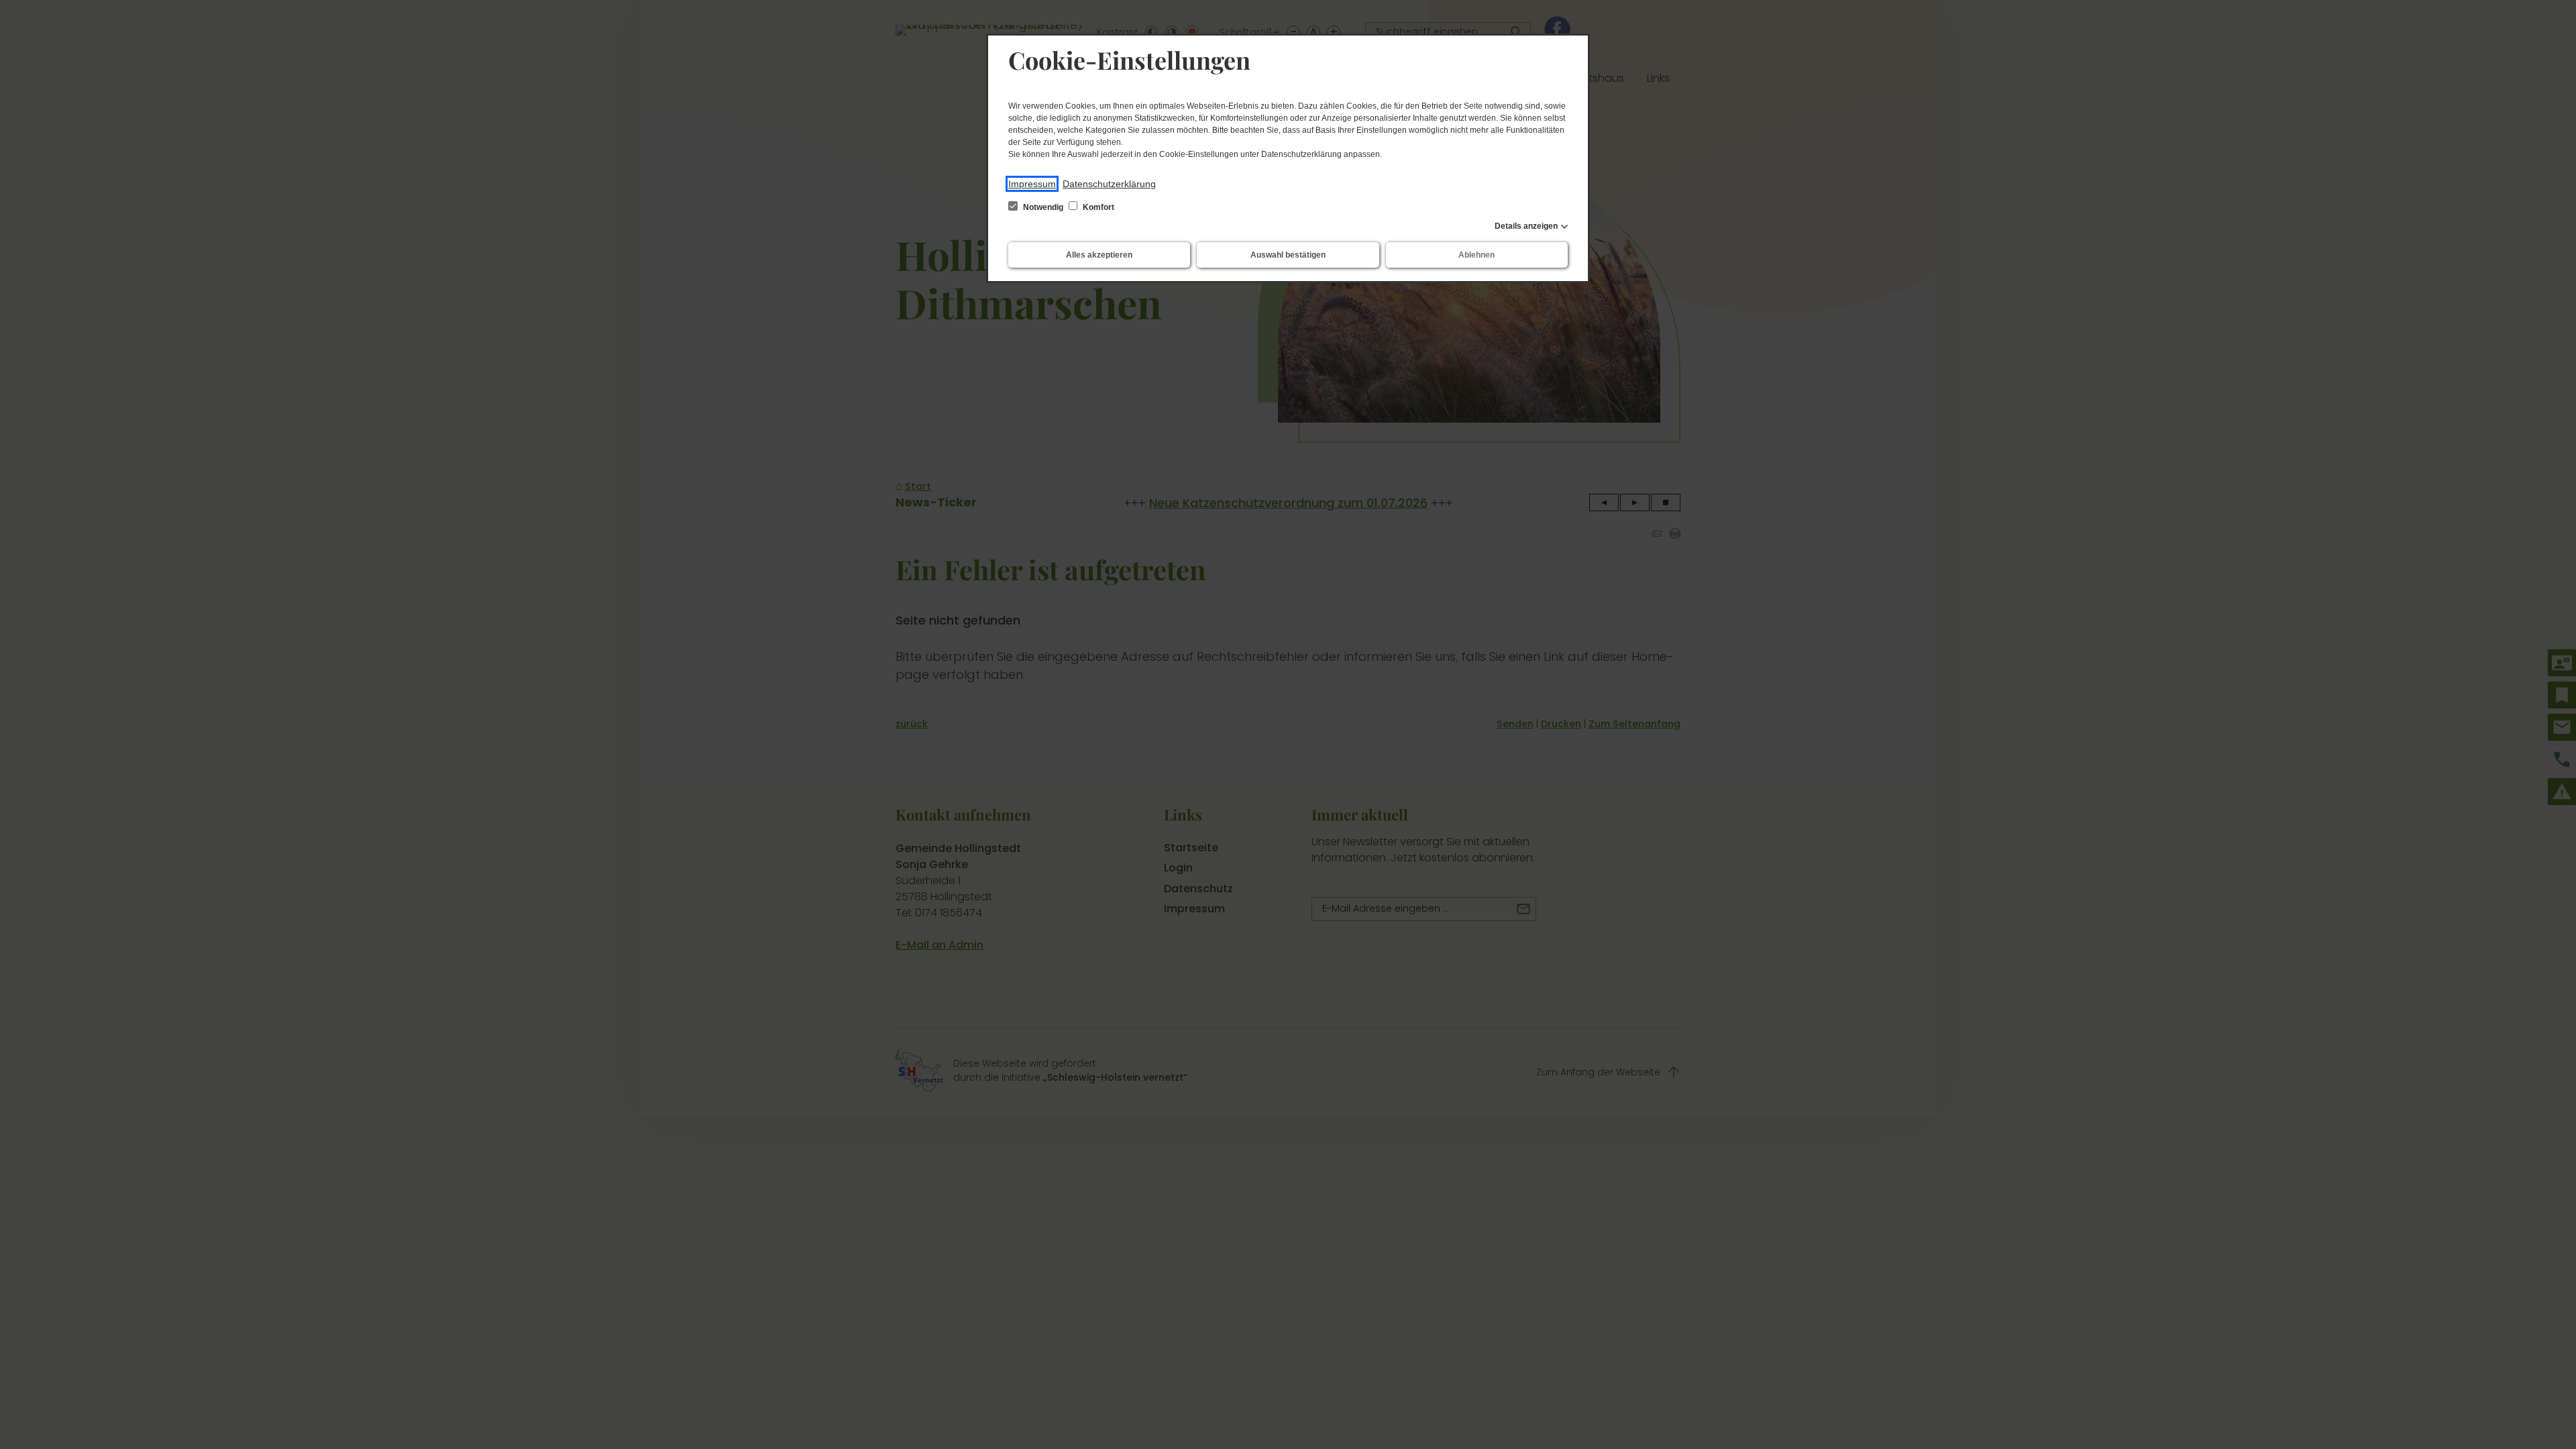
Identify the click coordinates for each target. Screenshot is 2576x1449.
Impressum (1032, 184)
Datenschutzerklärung (1109, 184)
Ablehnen (1477, 255)
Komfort (1097, 207)
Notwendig (1043, 207)
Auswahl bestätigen (1288, 255)
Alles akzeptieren (1099, 255)
